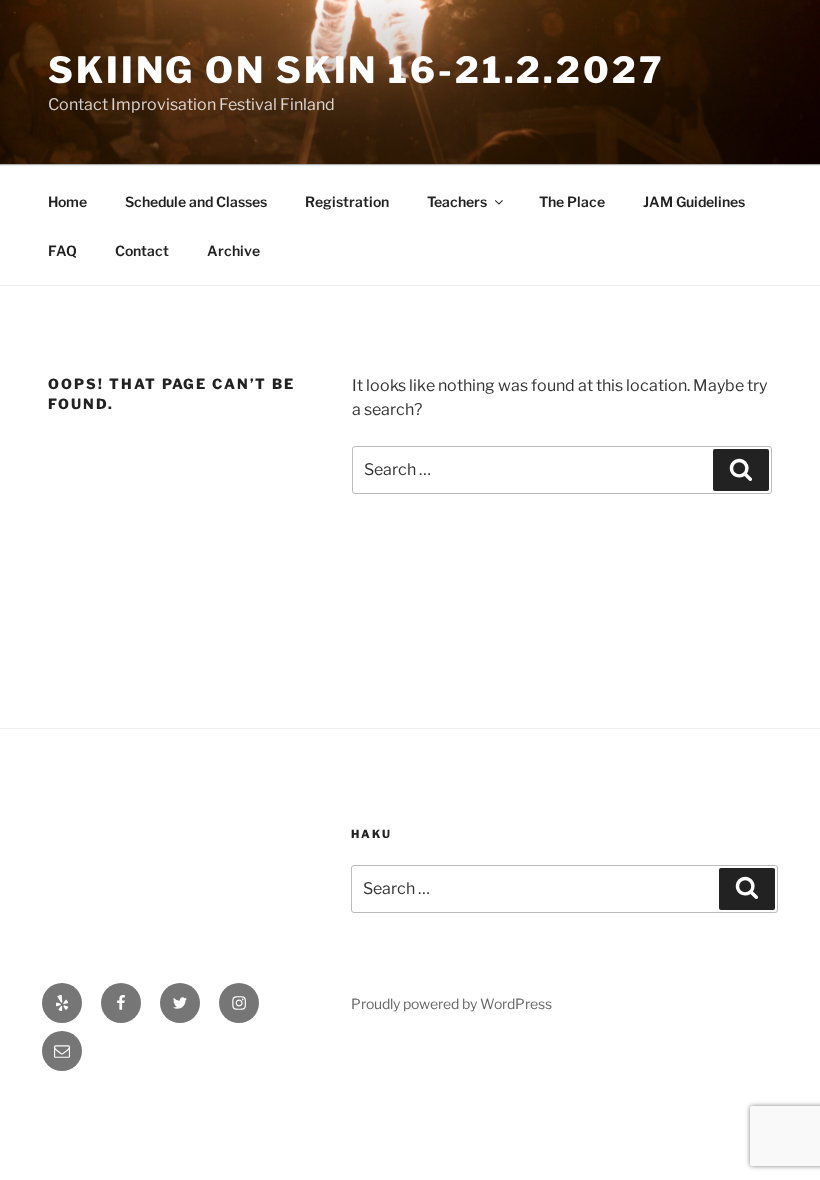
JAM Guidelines (694, 201)
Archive (233, 250)
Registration (347, 201)
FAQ (62, 250)
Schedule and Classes (196, 201)
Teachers (457, 201)
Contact (142, 250)
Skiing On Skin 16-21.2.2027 (356, 70)
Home (67, 201)
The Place (572, 201)
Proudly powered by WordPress (451, 1003)
